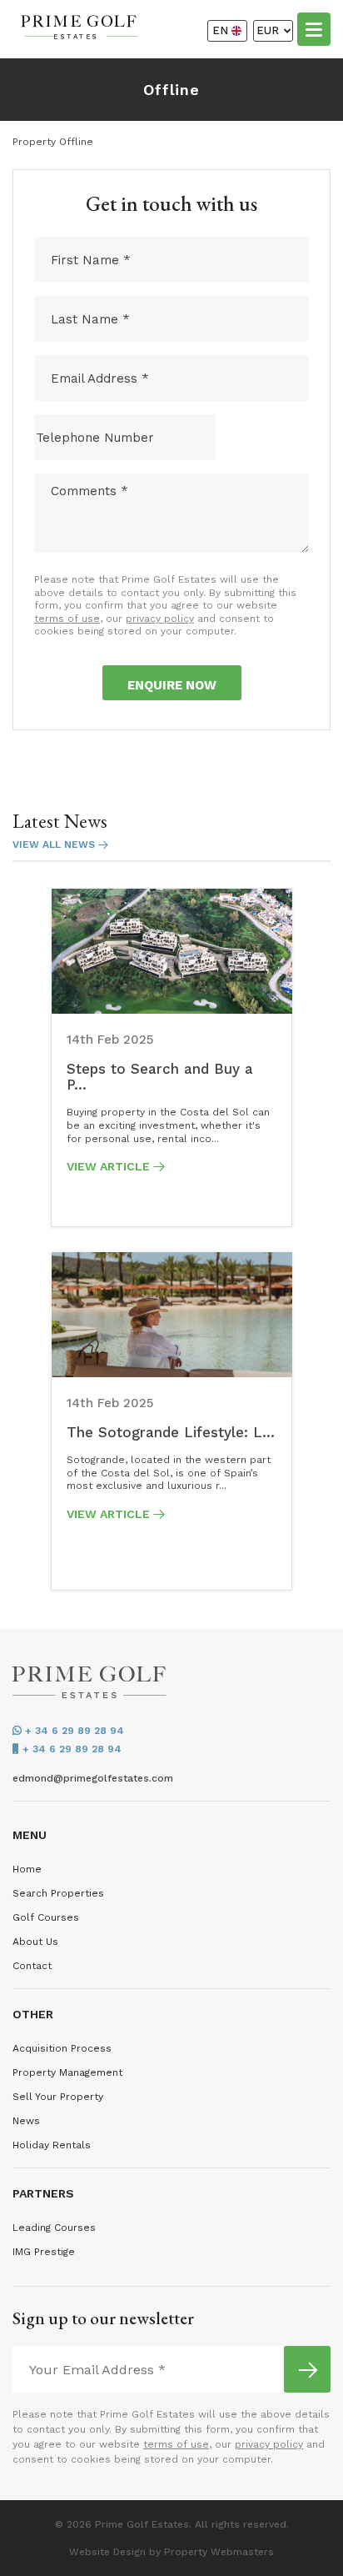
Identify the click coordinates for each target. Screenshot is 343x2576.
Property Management (67, 2072)
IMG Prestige (44, 2252)
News (26, 2121)
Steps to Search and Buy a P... (160, 1077)
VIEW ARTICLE (110, 1166)
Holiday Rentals (52, 2145)
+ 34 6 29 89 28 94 (73, 1731)
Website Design (107, 2552)
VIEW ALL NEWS (55, 844)
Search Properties (58, 1893)
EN (222, 30)
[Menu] (314, 28)
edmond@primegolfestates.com (93, 1778)
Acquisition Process (62, 2048)
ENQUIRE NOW (172, 685)
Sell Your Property (58, 2097)
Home (27, 1869)
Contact (32, 1966)
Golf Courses (46, 1917)
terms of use (67, 619)
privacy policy (160, 619)
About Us (35, 1942)
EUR (269, 30)
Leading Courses (54, 2228)
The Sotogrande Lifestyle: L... (171, 1432)
